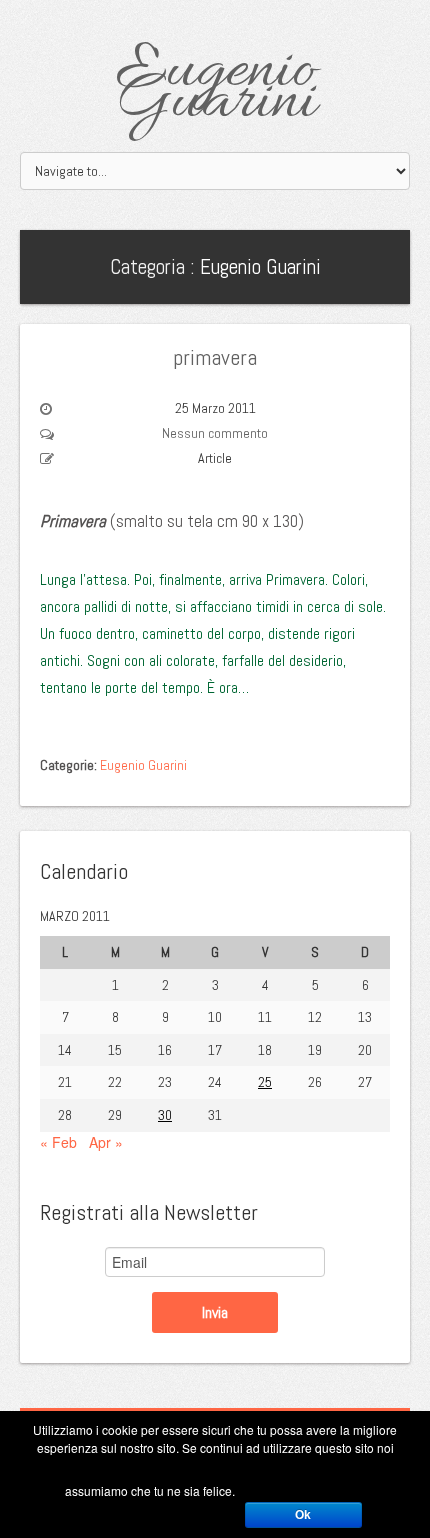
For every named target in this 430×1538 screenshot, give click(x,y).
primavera (215, 357)
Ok (303, 1515)
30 (165, 1115)
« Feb (58, 1142)
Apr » (106, 1142)
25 (265, 1082)
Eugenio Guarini (215, 87)
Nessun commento (215, 433)
